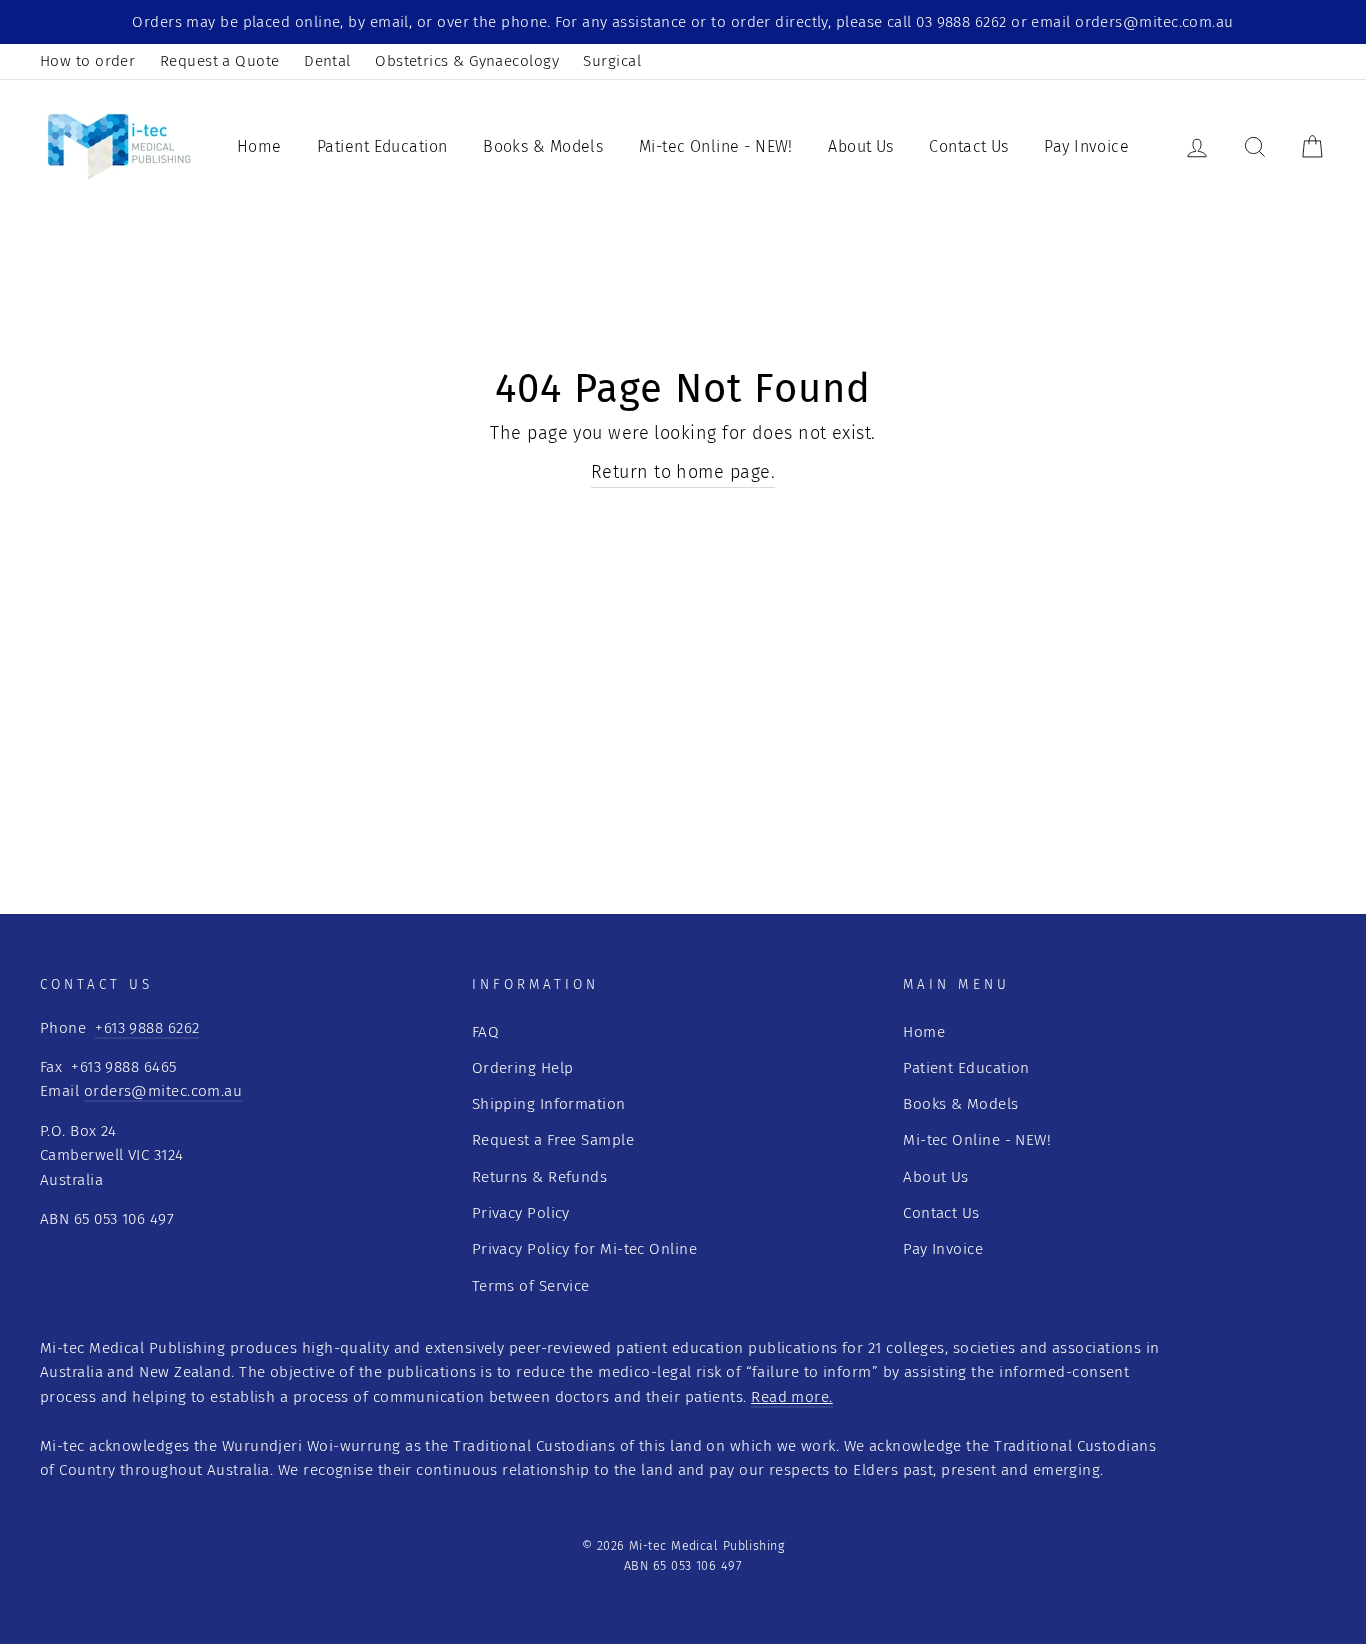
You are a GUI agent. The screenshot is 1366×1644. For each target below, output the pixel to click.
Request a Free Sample (553, 1140)
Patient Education (382, 146)
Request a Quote (220, 61)
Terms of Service (531, 1286)
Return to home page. (683, 472)
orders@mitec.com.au (163, 1091)
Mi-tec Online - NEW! (716, 146)
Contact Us (969, 146)
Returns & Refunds (540, 1177)
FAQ (485, 1032)
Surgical (612, 61)
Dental (327, 61)
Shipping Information (549, 1104)
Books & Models (543, 146)
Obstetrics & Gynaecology (467, 61)
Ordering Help (523, 1068)
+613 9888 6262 (147, 1028)
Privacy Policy (521, 1213)
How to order (87, 61)
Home (259, 146)
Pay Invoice (1086, 146)
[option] (683, 22)
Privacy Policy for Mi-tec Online (584, 1249)
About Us (861, 146)
